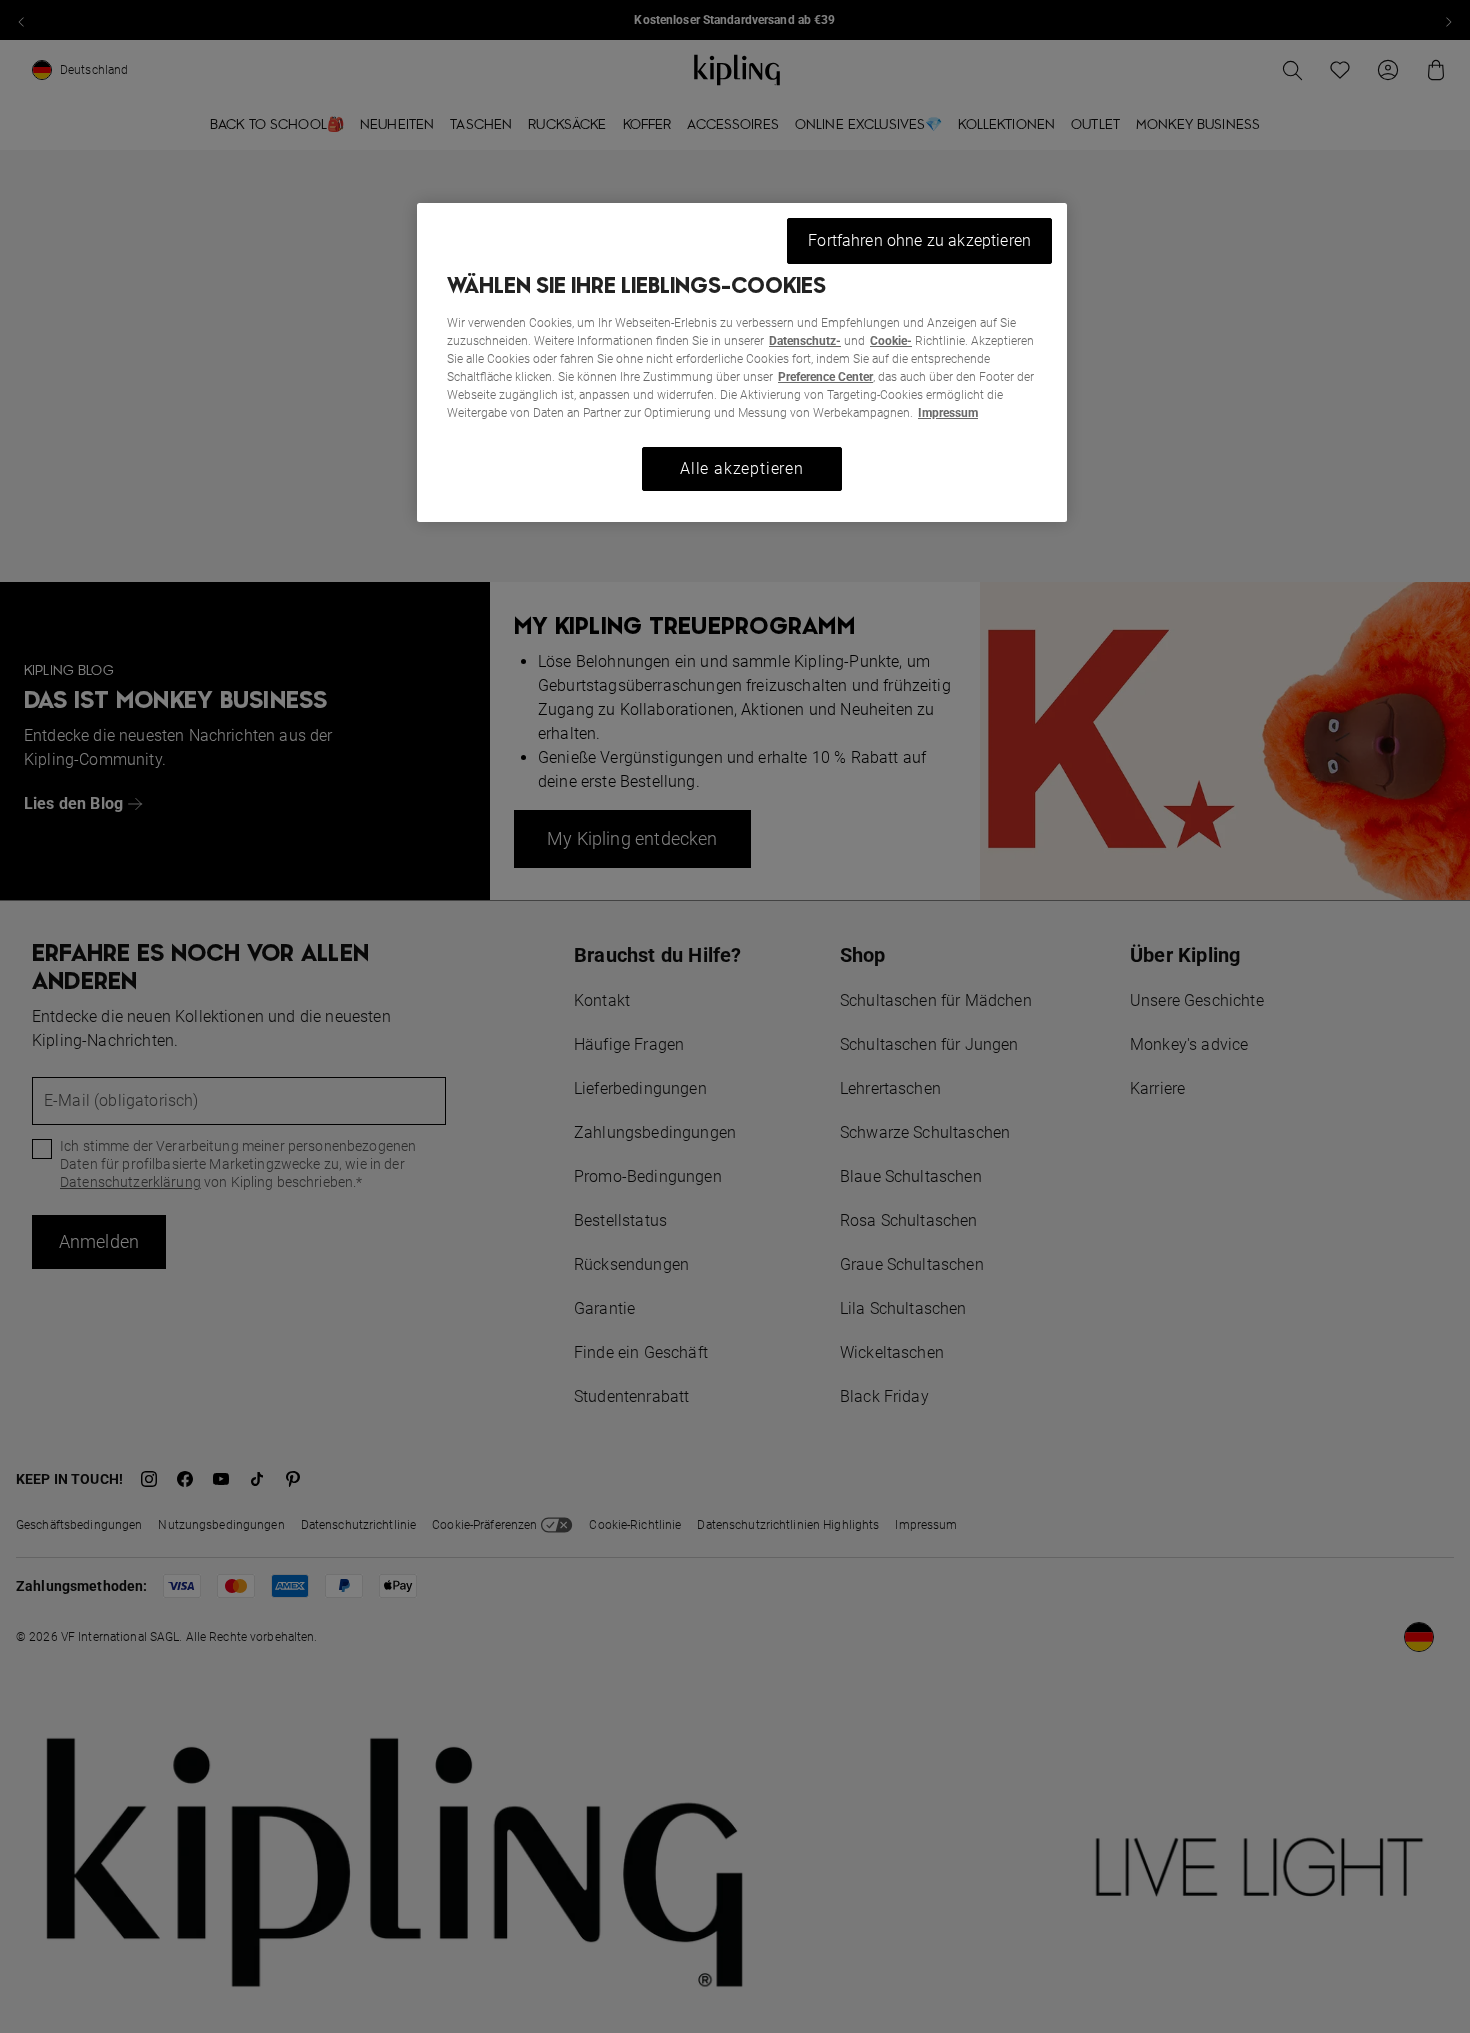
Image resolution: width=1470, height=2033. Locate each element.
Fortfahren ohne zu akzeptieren (919, 240)
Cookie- (891, 341)
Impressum (948, 413)
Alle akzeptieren (742, 468)
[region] (742, 362)
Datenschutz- (805, 341)
